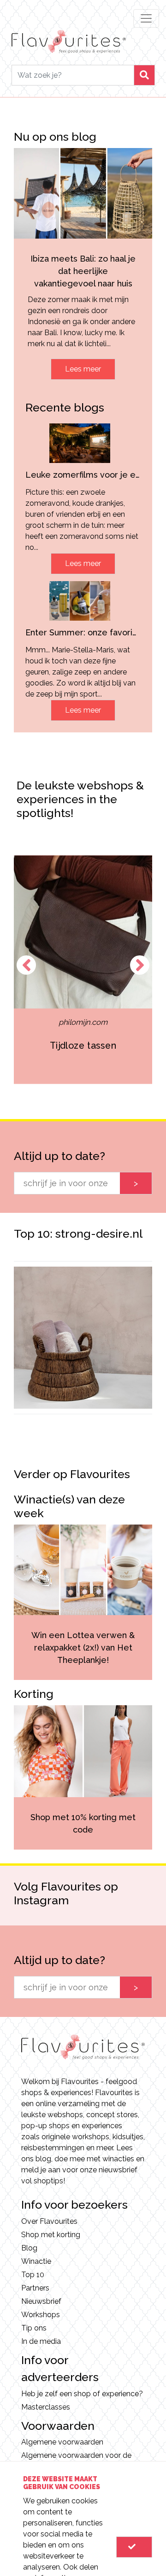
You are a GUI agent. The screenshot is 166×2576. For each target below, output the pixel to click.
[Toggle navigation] (146, 18)
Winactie (36, 2261)
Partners (35, 2288)
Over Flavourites (49, 2221)
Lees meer (83, 369)
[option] (83, 969)
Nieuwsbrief (41, 2301)
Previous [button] (26, 965)
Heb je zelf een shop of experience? (82, 2394)
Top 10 (33, 2275)
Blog (29, 2248)
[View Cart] (134, 2547)
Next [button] (140, 965)
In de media (41, 2341)
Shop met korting (51, 2235)
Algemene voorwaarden (62, 2442)
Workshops (41, 2315)
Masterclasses (46, 2407)
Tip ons (34, 2328)
